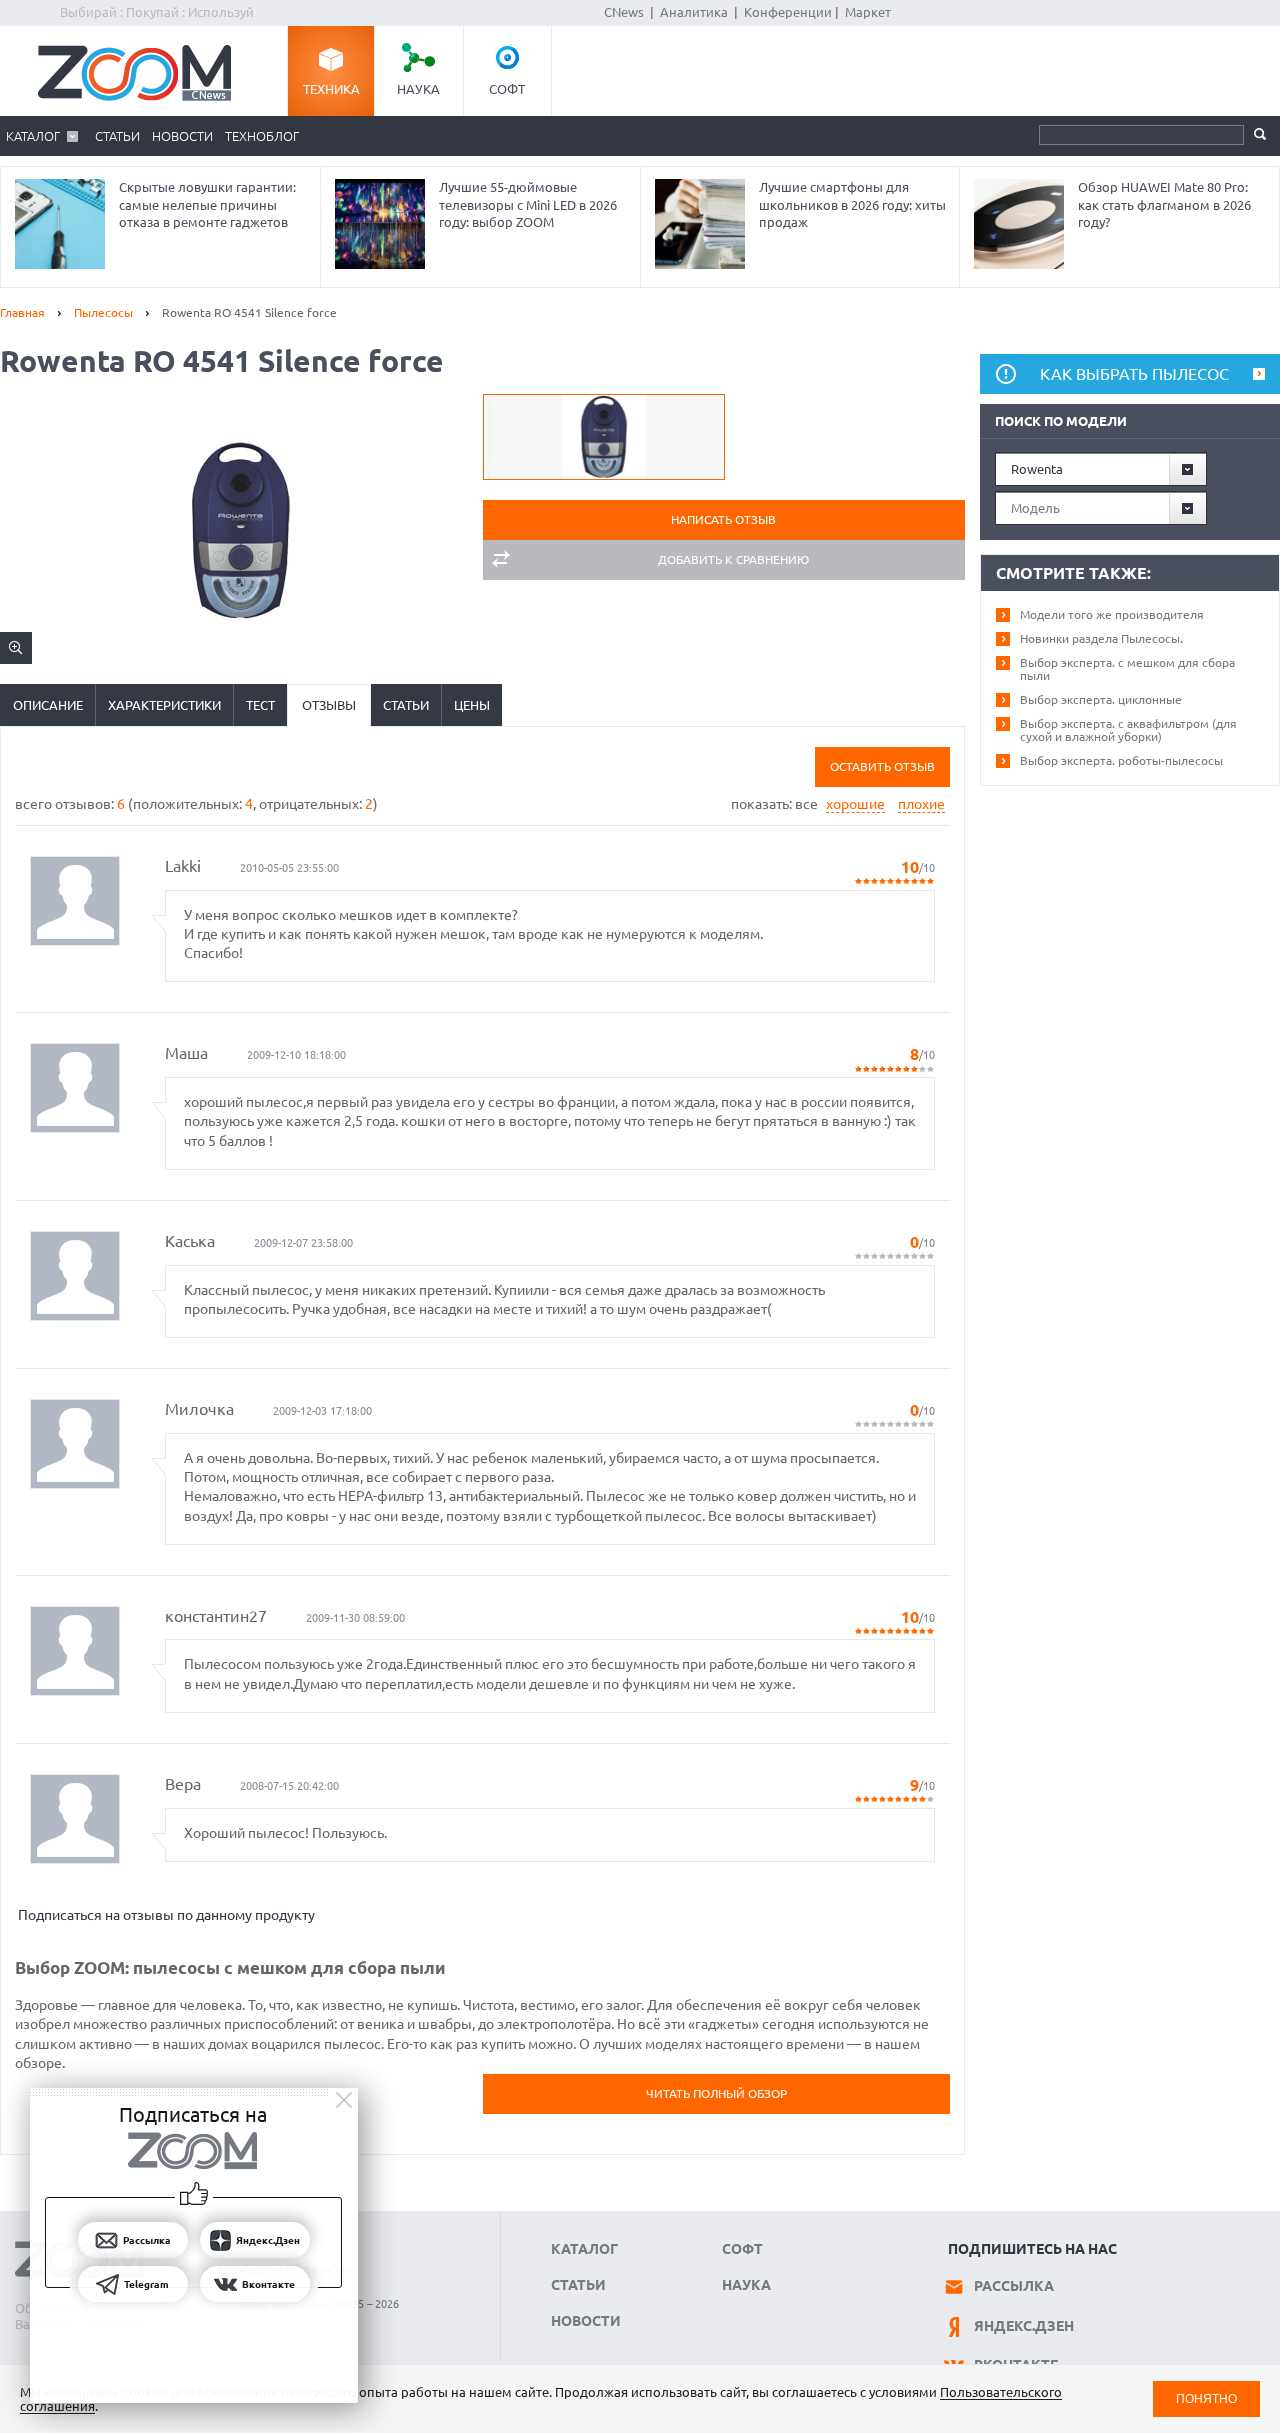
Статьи (117, 136)
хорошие (855, 804)
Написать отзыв (723, 519)
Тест (260, 705)
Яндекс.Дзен (1024, 2326)
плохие (921, 804)
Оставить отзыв (882, 766)
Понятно (1206, 2398)
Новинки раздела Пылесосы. (1101, 638)
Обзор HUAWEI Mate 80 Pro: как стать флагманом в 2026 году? (1164, 204)
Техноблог (262, 136)
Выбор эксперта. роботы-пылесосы (1121, 760)
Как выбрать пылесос (1134, 374)
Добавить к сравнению (733, 559)
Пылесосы (103, 312)
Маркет (868, 12)
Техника (331, 89)
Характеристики (164, 705)
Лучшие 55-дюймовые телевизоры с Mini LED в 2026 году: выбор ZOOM (528, 204)
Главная (22, 312)
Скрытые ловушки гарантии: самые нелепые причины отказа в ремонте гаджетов (207, 204)
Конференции (788, 12)
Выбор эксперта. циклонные (1101, 699)
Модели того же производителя (1112, 614)
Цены (472, 705)
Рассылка (1014, 2286)
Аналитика (694, 12)
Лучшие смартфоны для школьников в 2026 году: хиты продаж (852, 204)
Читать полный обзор (716, 2093)
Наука (418, 89)
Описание (48, 705)
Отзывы (329, 705)
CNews (624, 12)
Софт (507, 89)
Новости (182, 136)
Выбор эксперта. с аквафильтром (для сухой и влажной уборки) (1128, 730)
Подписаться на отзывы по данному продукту (166, 1915)
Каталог (33, 136)
